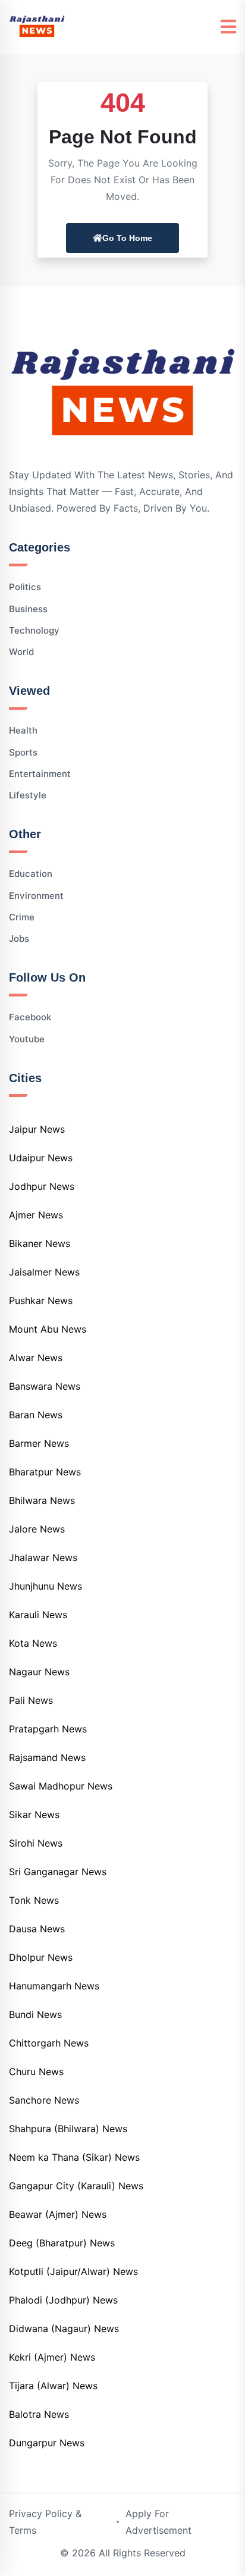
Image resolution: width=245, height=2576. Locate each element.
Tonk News (34, 1900)
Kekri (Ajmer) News (52, 2357)
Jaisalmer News (44, 1272)
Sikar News (34, 1815)
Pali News (31, 1700)
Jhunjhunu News (45, 1586)
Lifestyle (28, 795)
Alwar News (36, 1358)
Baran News (36, 1415)
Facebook (30, 1017)
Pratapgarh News (48, 1729)
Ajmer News (36, 1215)
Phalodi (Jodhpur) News (63, 2300)
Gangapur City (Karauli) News (76, 2186)
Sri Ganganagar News (58, 1872)
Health (23, 730)
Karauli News (38, 1615)
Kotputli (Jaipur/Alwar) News (73, 2271)
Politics (25, 587)
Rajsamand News (47, 1757)
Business (28, 609)
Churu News (36, 2072)
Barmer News (39, 1443)
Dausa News (37, 1929)
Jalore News (37, 1529)
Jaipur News (37, 1129)
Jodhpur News (42, 1186)
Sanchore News (44, 2100)
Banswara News (45, 1386)
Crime (22, 917)
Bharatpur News (45, 1472)
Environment (36, 896)
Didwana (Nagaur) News (64, 2329)
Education (31, 874)
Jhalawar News (43, 1557)
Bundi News (35, 2014)
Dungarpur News (47, 2443)
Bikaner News (40, 1243)
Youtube (27, 1039)
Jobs (19, 938)
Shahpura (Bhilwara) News (68, 2129)
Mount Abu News (48, 1329)
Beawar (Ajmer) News (58, 2214)
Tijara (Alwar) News (53, 2386)
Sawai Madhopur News (61, 1786)
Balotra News (39, 2414)
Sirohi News (36, 1843)
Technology (34, 630)
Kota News (33, 1643)
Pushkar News (41, 1300)
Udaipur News (41, 1158)
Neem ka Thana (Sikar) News (74, 2157)
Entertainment (40, 774)
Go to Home (127, 238)
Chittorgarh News (49, 2043)
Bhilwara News (42, 1500)
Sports (23, 752)
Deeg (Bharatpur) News (62, 2243)
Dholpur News (41, 1957)
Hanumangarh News (54, 1986)
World (21, 652)
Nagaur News (39, 1672)
